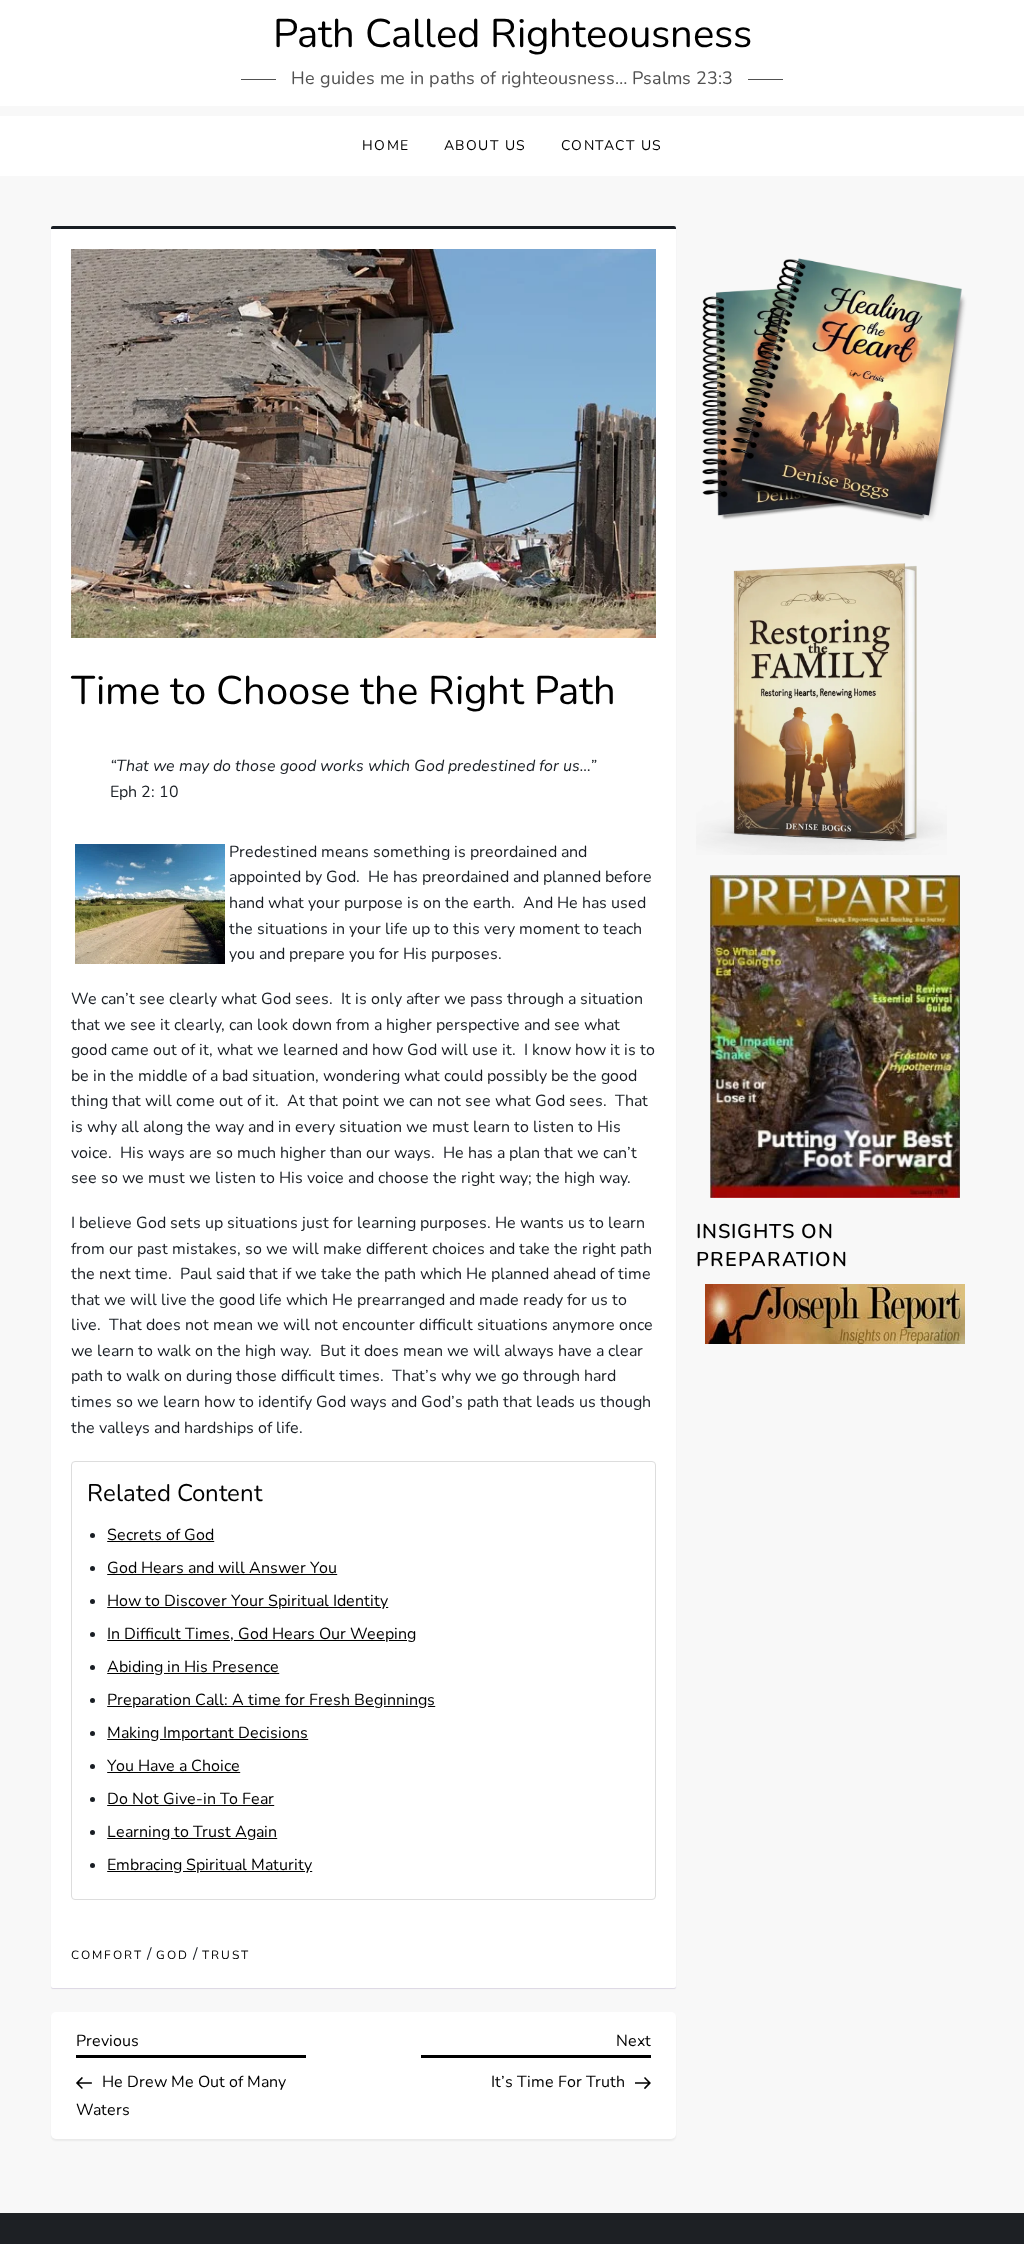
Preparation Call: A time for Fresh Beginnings (271, 1700)
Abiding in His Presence (193, 1667)
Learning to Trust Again (192, 1832)
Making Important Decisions (207, 1733)
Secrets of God (160, 1535)
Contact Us (612, 145)
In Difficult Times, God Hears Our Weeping (261, 1634)
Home (386, 145)
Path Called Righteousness (512, 34)
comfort (107, 1955)
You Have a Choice (173, 1766)
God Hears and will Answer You (222, 1568)
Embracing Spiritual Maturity (209, 1865)
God (172, 1955)
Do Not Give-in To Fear (190, 1799)
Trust (226, 1955)
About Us (485, 145)
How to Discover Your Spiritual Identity (247, 1601)
